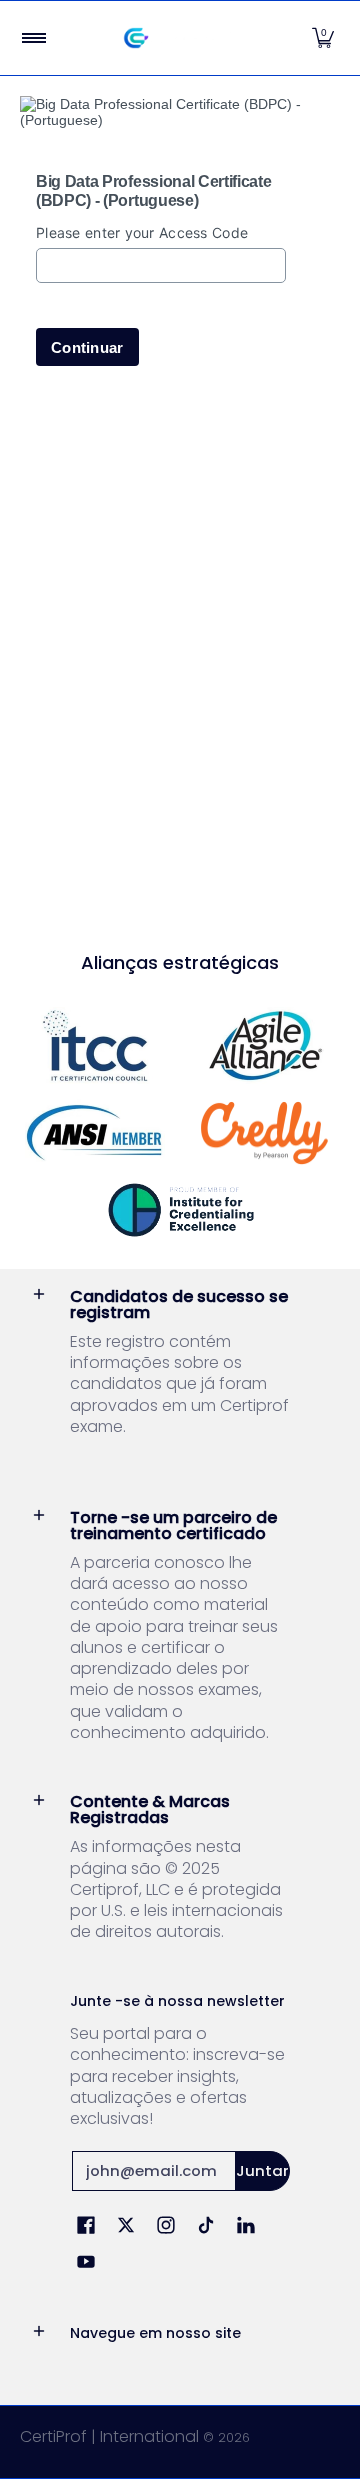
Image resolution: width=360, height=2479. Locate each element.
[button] (323, 38)
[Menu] (33, 38)
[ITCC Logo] (95, 1045)
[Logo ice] (180, 1209)
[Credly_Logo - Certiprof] (265, 1133)
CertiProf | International (109, 2436)
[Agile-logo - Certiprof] (265, 1045)
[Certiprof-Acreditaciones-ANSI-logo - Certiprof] (95, 1132)
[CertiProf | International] (176, 38)
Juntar (262, 2170)
